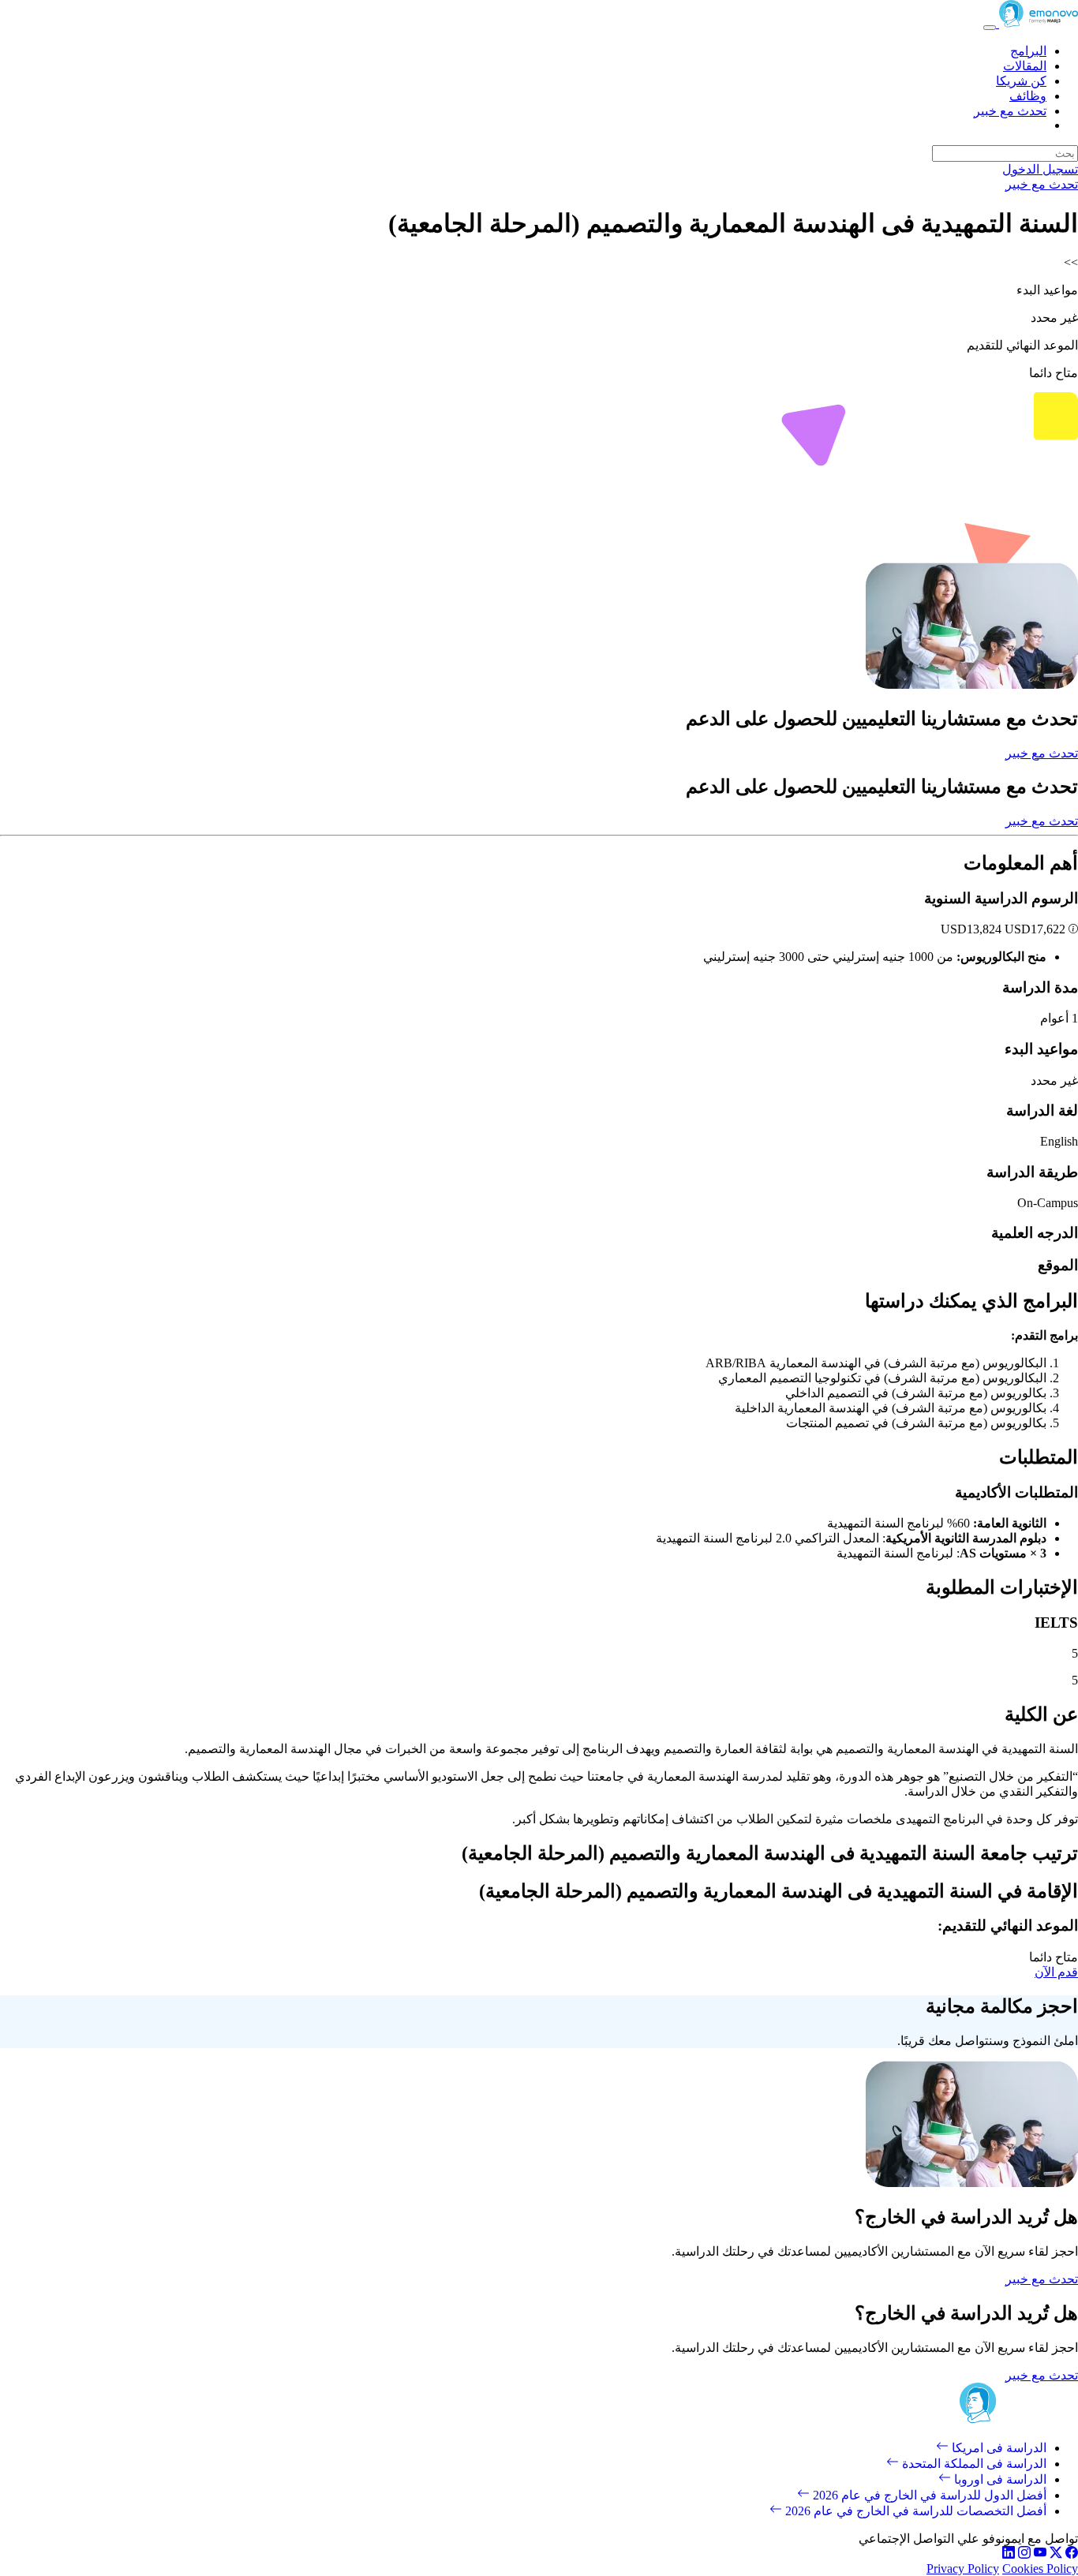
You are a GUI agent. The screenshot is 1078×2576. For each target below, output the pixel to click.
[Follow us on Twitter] (1056, 2554)
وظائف (1028, 96)
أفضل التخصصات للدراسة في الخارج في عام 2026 (914, 2511)
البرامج (1028, 51)
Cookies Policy (1040, 2569)
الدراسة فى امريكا (998, 2448)
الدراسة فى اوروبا (999, 2479)
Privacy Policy (963, 2569)
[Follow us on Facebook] (1072, 2554)
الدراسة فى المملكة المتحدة (973, 2464)
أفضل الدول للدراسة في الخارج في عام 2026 (928, 2495)
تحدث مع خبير (1010, 111)
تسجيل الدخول (1040, 169)
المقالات (1025, 66)
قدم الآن (1056, 1972)
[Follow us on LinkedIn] (1009, 2554)
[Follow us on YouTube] (1040, 2554)
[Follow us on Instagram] (1024, 2554)
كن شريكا (1021, 81)
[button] (1072, 929)
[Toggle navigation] (990, 28)
